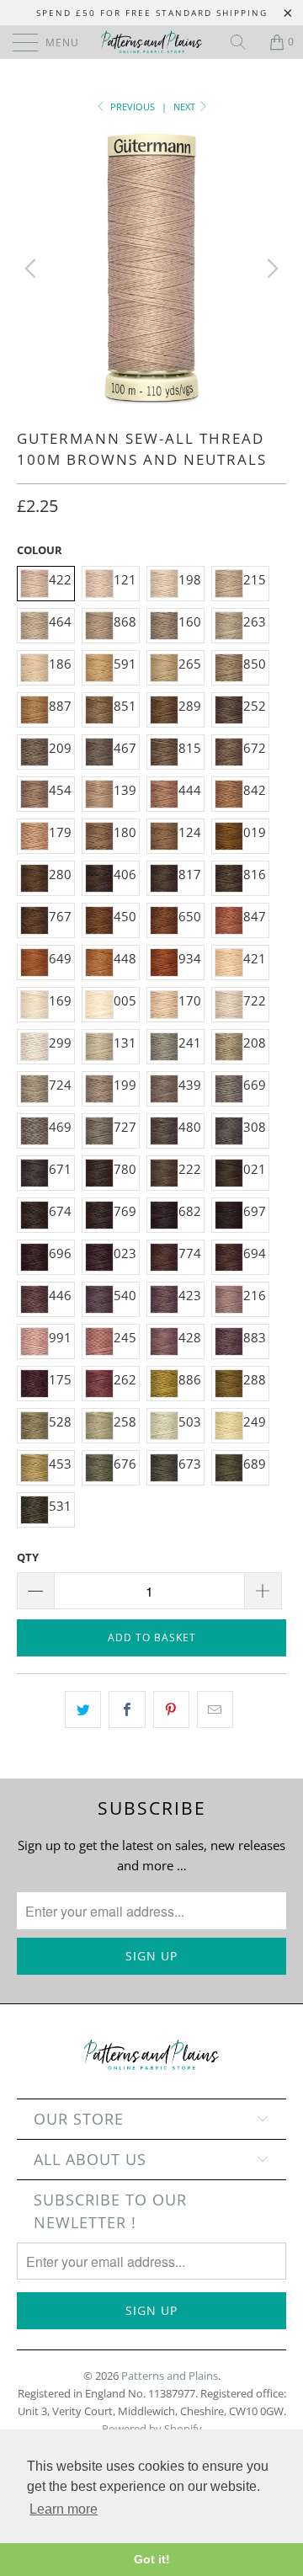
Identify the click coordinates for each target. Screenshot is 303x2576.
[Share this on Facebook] (127, 1709)
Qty (28, 1557)
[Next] (270, 269)
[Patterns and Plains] (151, 42)
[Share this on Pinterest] (171, 1709)
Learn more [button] (64, 2509)
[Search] (244, 42)
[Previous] (33, 269)
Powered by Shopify (152, 2429)
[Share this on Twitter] (83, 1709)
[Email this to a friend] (215, 1709)
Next (186, 107)
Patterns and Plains (170, 2376)
